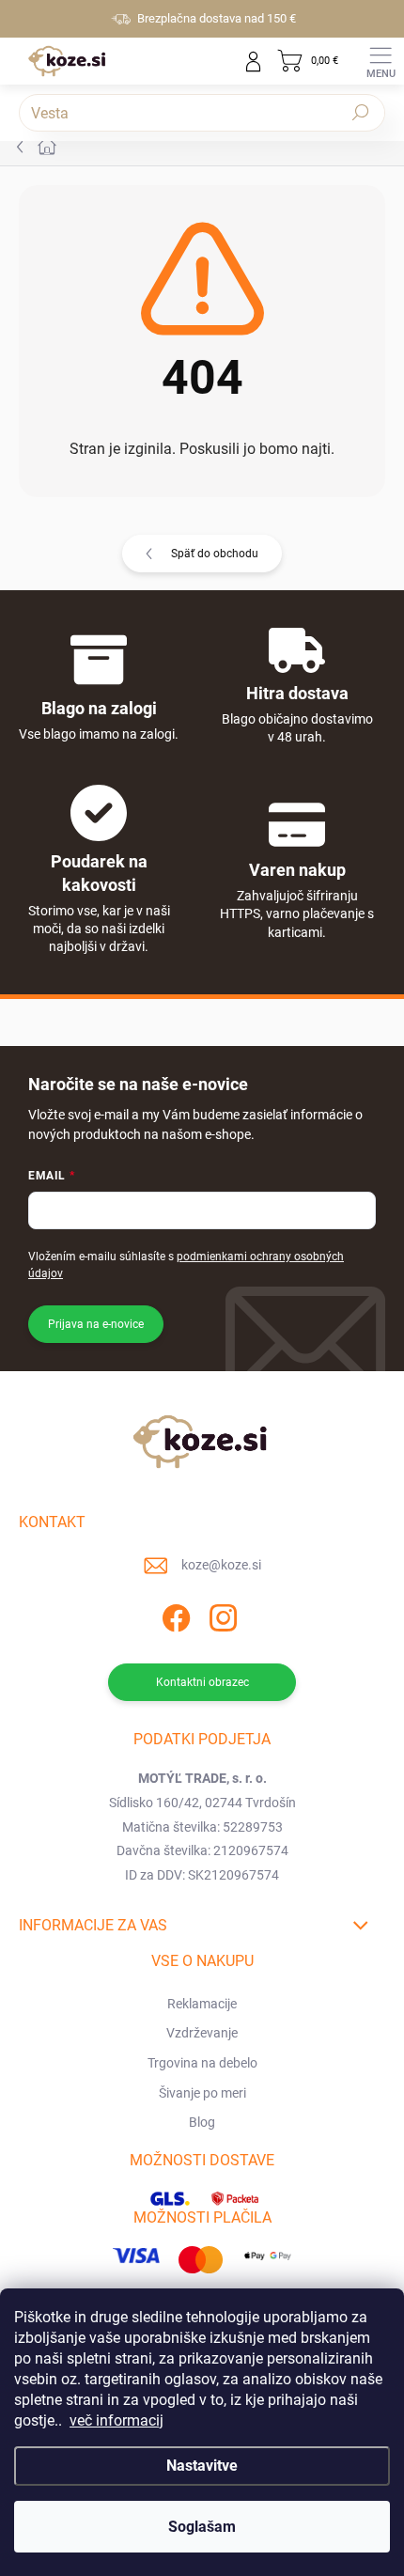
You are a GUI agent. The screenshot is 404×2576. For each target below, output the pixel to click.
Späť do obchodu (215, 554)
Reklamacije (202, 2004)
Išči (361, 113)
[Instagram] (221, 1615)
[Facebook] (174, 1615)
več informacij (117, 2420)
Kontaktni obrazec (202, 1682)
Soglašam (202, 2527)
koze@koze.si (221, 1565)
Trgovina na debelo (202, 2063)
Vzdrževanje (202, 2033)
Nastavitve (202, 2466)
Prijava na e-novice (96, 1324)
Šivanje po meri (202, 2093)
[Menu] (381, 61)
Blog (202, 2122)
